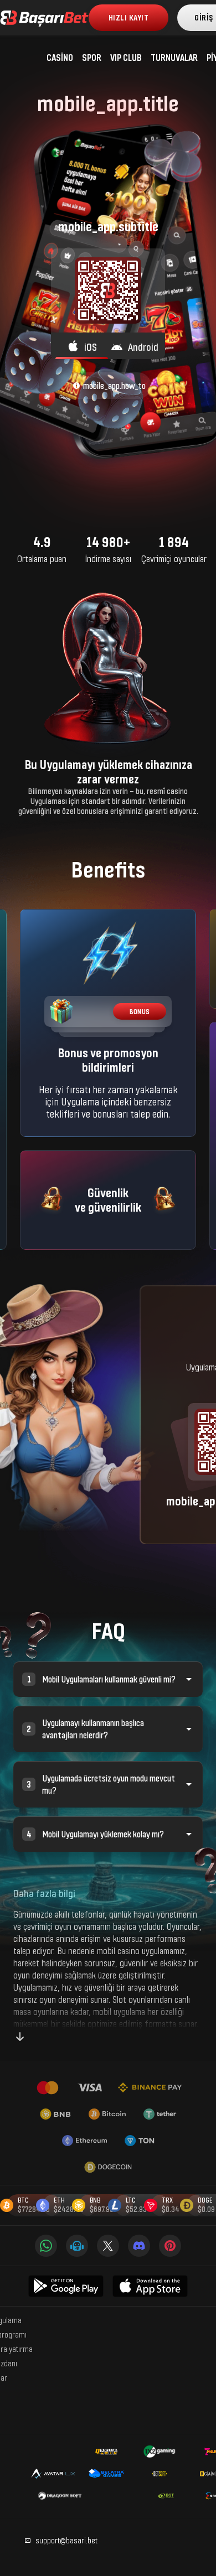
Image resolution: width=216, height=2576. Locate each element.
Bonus (140, 1012)
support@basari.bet (66, 2540)
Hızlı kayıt (129, 17)
